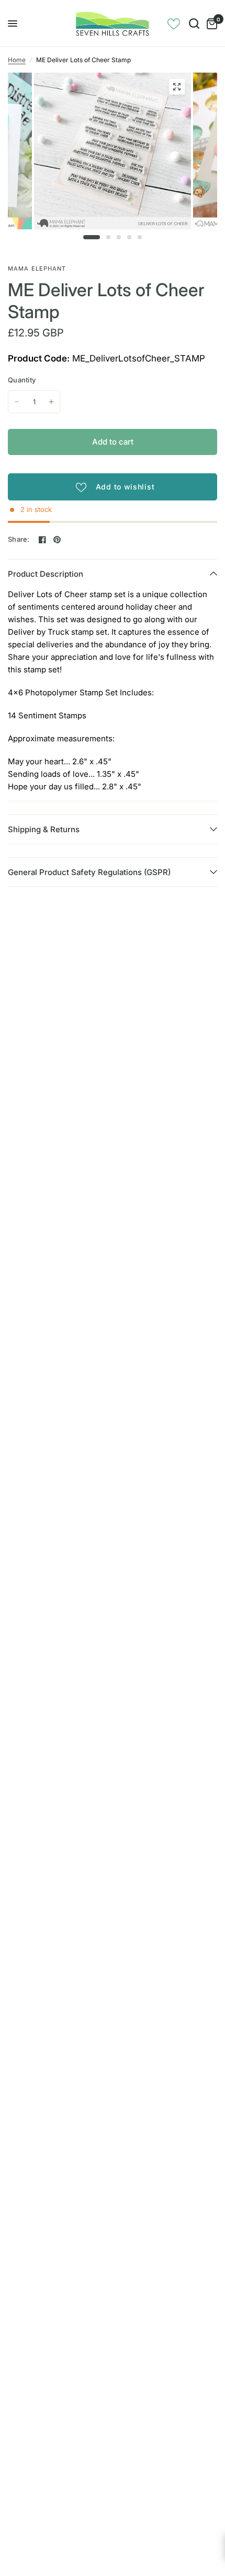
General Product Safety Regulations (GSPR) (89, 872)
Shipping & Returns (44, 829)
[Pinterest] (57, 540)
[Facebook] (42, 540)
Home (17, 60)
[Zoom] (177, 87)
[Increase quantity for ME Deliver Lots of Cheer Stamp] (51, 402)
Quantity (22, 380)
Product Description (46, 574)
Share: (19, 539)
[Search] (194, 24)
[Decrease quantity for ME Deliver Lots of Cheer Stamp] (17, 402)
